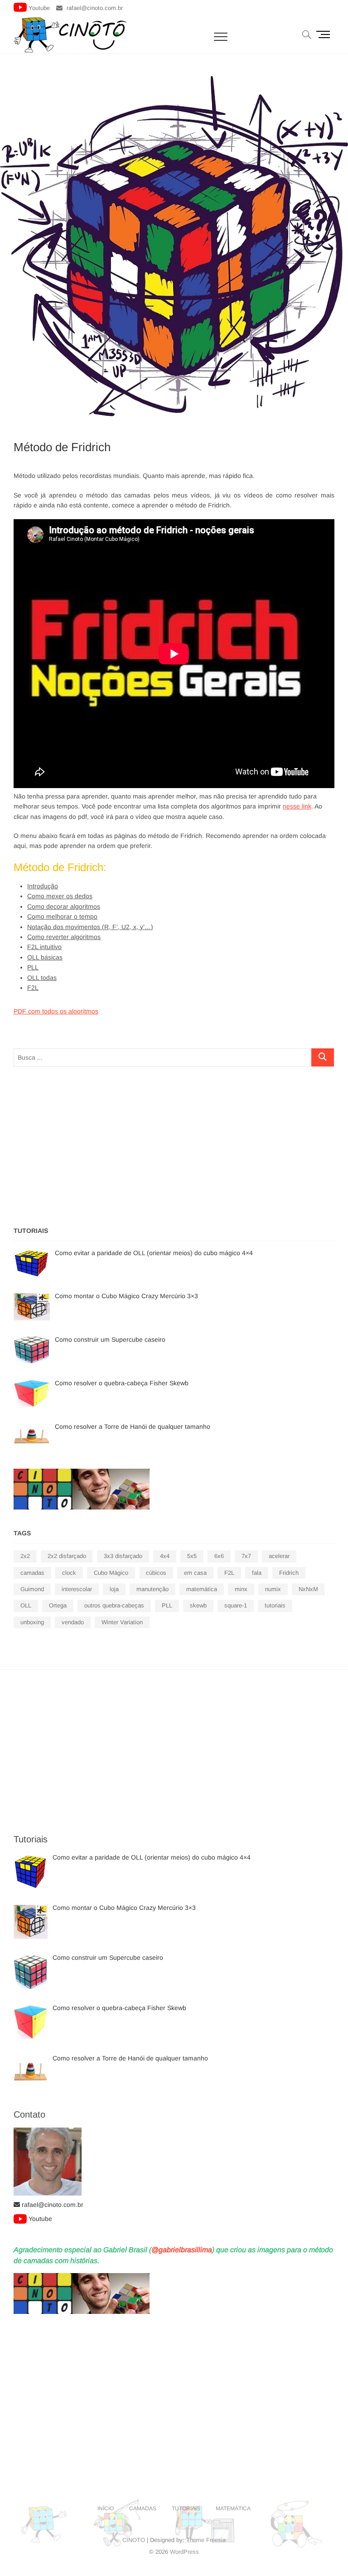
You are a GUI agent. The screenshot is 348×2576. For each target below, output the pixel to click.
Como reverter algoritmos (64, 937)
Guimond (32, 1589)
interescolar (77, 1589)
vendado (73, 1622)
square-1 (236, 1605)
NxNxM (308, 1589)
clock (69, 1573)
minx (241, 1589)
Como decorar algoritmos (64, 906)
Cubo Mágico (111, 1573)
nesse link (297, 806)
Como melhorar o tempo (62, 916)
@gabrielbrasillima (182, 2250)
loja (114, 1589)
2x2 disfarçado (67, 1556)
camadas (32, 1573)
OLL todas (42, 978)
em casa (195, 1573)
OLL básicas (45, 957)
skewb (198, 1605)
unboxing (32, 1622)
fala (257, 1573)
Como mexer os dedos (60, 896)
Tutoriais (186, 2508)
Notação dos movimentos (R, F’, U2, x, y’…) (90, 927)
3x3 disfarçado (123, 1556)
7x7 (246, 1556)
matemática (202, 1589)
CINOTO (134, 2540)
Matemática (233, 2508)
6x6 (219, 1556)
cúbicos (156, 1573)
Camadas (143, 2508)
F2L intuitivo (44, 947)
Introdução (43, 886)
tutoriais (275, 1605)
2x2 (25, 1556)
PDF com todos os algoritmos (56, 1011)
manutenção (152, 1589)
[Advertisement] (174, 1144)
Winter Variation (122, 1622)
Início (106, 2508)
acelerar (279, 1556)
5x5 (192, 1556)
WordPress (184, 2552)
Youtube (39, 8)
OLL (26, 1605)
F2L (33, 988)
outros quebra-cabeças (114, 1605)
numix (273, 1589)
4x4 (165, 1556)
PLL (33, 967)
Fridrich (289, 1573)
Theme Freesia (206, 2540)
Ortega (58, 1605)
